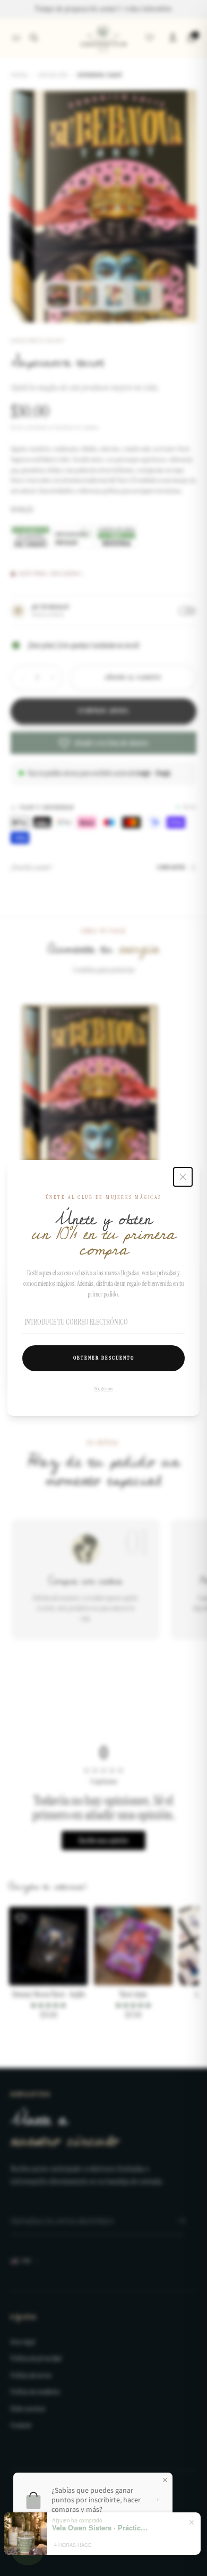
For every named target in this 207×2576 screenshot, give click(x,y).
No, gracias (103, 1388)
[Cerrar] (183, 1177)
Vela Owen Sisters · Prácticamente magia (100, 2528)
